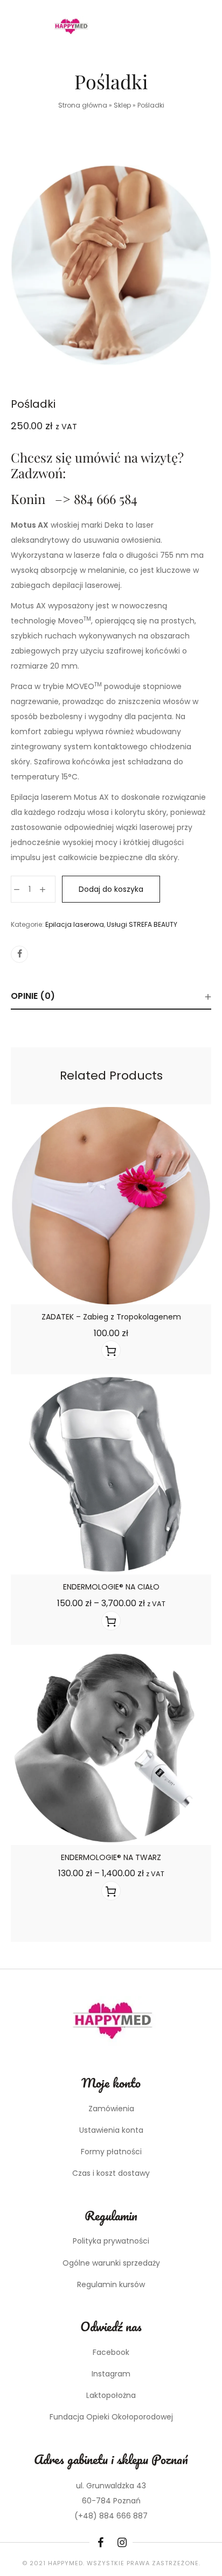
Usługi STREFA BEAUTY (142, 924)
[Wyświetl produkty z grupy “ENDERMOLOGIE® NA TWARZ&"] (111, 1891)
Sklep (122, 105)
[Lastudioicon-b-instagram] (122, 2543)
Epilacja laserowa (75, 924)
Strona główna (83, 105)
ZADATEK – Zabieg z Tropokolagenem (111, 1317)
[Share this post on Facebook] (19, 954)
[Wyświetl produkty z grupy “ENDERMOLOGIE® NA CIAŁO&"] (111, 1621)
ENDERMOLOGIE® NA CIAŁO (111, 1587)
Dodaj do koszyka (111, 889)
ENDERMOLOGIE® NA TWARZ (111, 1857)
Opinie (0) (33, 996)
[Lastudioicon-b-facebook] (100, 2543)
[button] (111, 1350)
